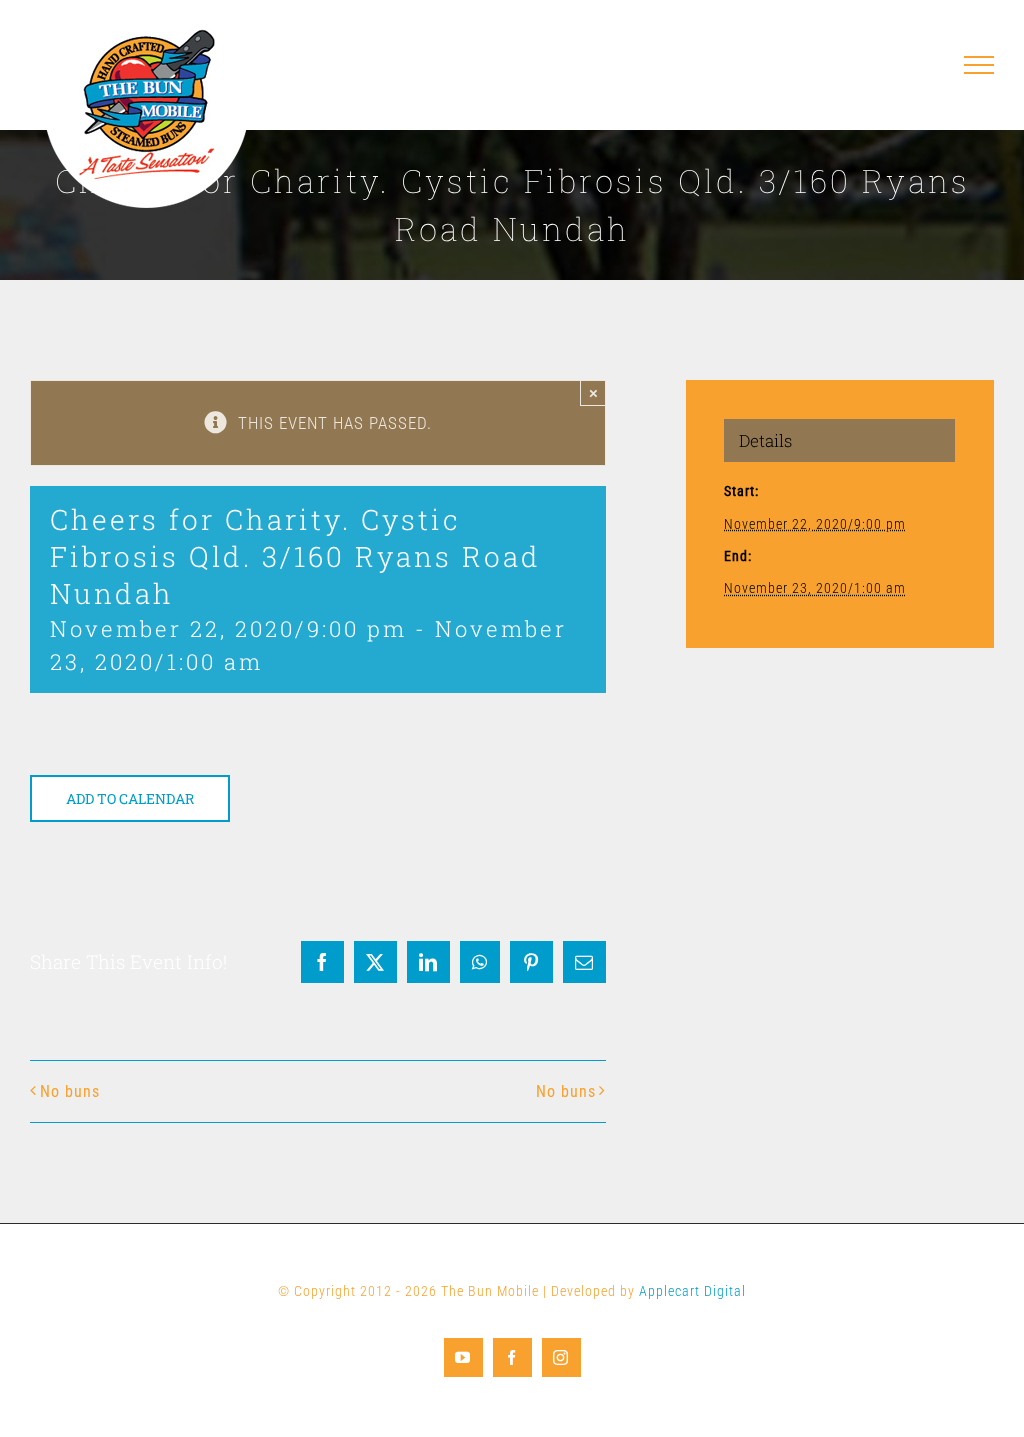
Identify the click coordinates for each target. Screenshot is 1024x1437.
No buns (70, 1091)
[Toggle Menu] (979, 65)
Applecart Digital (692, 1291)
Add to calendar (130, 798)
